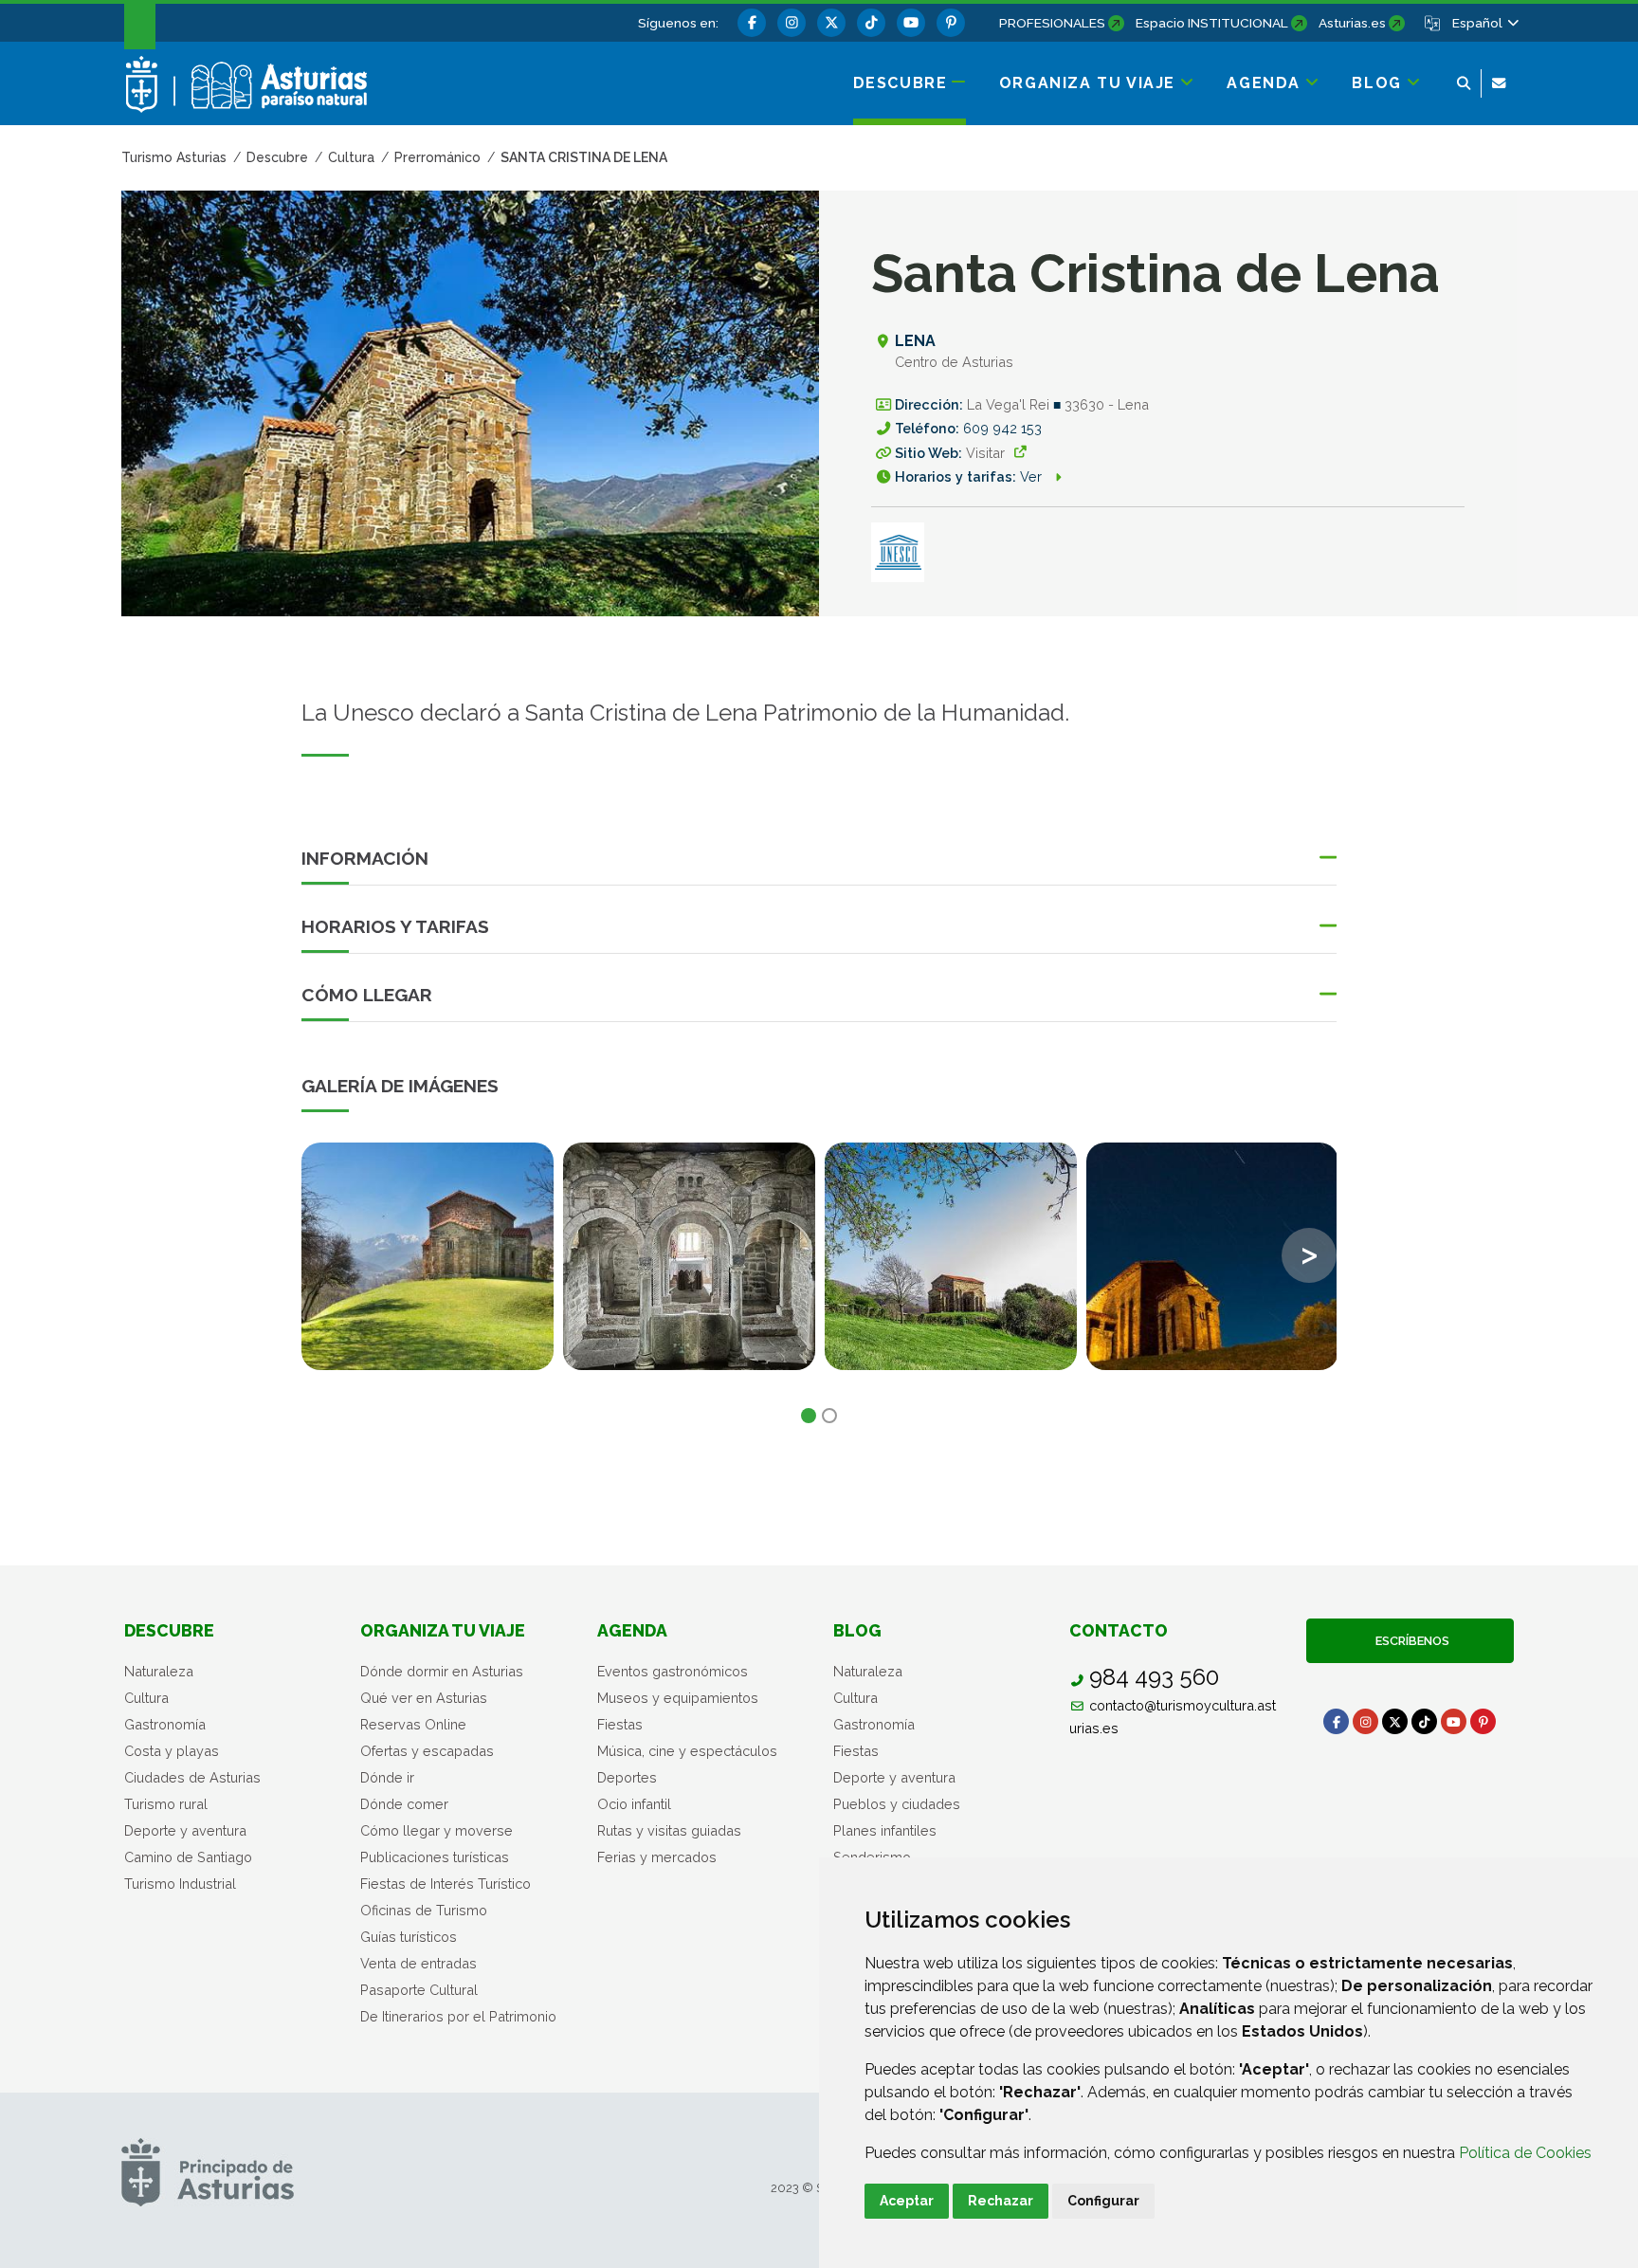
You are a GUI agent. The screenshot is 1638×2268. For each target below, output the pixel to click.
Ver (1033, 476)
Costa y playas (172, 1751)
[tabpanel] (428, 1268)
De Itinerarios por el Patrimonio (458, 2016)
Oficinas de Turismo (424, 1910)
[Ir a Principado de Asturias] (208, 2172)
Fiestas (620, 1724)
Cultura (146, 1698)
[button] (1484, 23)
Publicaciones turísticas (435, 1857)
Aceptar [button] (907, 2201)
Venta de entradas (419, 1963)
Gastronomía (165, 1724)
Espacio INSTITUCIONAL (1212, 23)
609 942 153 (1002, 428)
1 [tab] (809, 1416)
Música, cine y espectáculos (687, 1751)
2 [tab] (829, 1416)
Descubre (169, 1630)
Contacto (1119, 1630)
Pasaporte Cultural (419, 1990)
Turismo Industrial (180, 1884)
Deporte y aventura (185, 1830)
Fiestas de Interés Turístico (446, 1884)
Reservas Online (413, 1724)
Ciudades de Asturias (192, 1777)
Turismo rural (166, 1804)
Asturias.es (1352, 23)
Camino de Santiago (188, 1857)
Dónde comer (404, 1804)
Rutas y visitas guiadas (669, 1830)
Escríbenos (1410, 1641)
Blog (857, 1630)
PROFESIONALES (1052, 23)
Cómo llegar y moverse (437, 1830)
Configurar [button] (1103, 2201)
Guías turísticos (409, 1937)
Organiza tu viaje (443, 1630)
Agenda (632, 1630)
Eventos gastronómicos (673, 1671)
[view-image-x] (428, 1256)
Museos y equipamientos (678, 1698)
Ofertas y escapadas (427, 1751)
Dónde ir (387, 1777)
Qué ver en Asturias (424, 1698)
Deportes (627, 1777)
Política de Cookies (1525, 2153)
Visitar (985, 453)
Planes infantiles (885, 1830)
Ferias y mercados (657, 1857)
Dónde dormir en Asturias (442, 1671)
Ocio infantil (634, 1804)
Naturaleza (159, 1671)
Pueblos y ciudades (897, 1804)
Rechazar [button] (1001, 2201)
